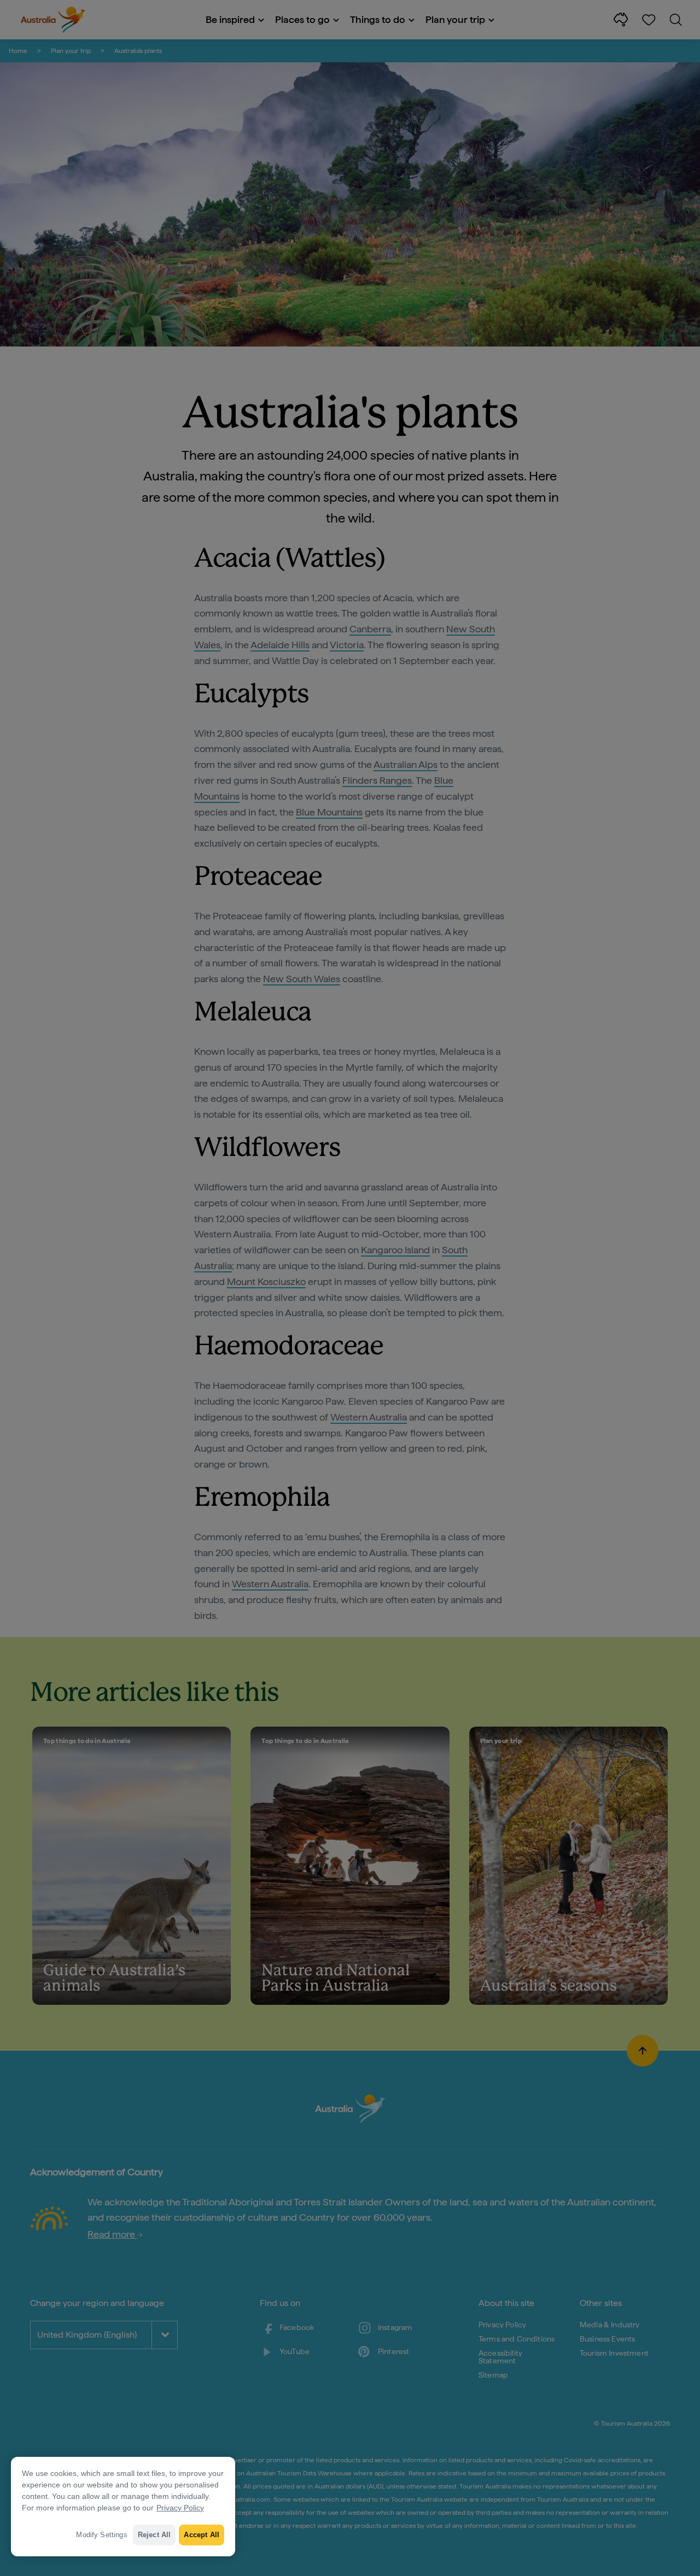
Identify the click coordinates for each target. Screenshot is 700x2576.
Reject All (154, 2535)
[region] (123, 2507)
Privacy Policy (180, 2508)
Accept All (202, 2535)
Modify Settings (101, 2535)
